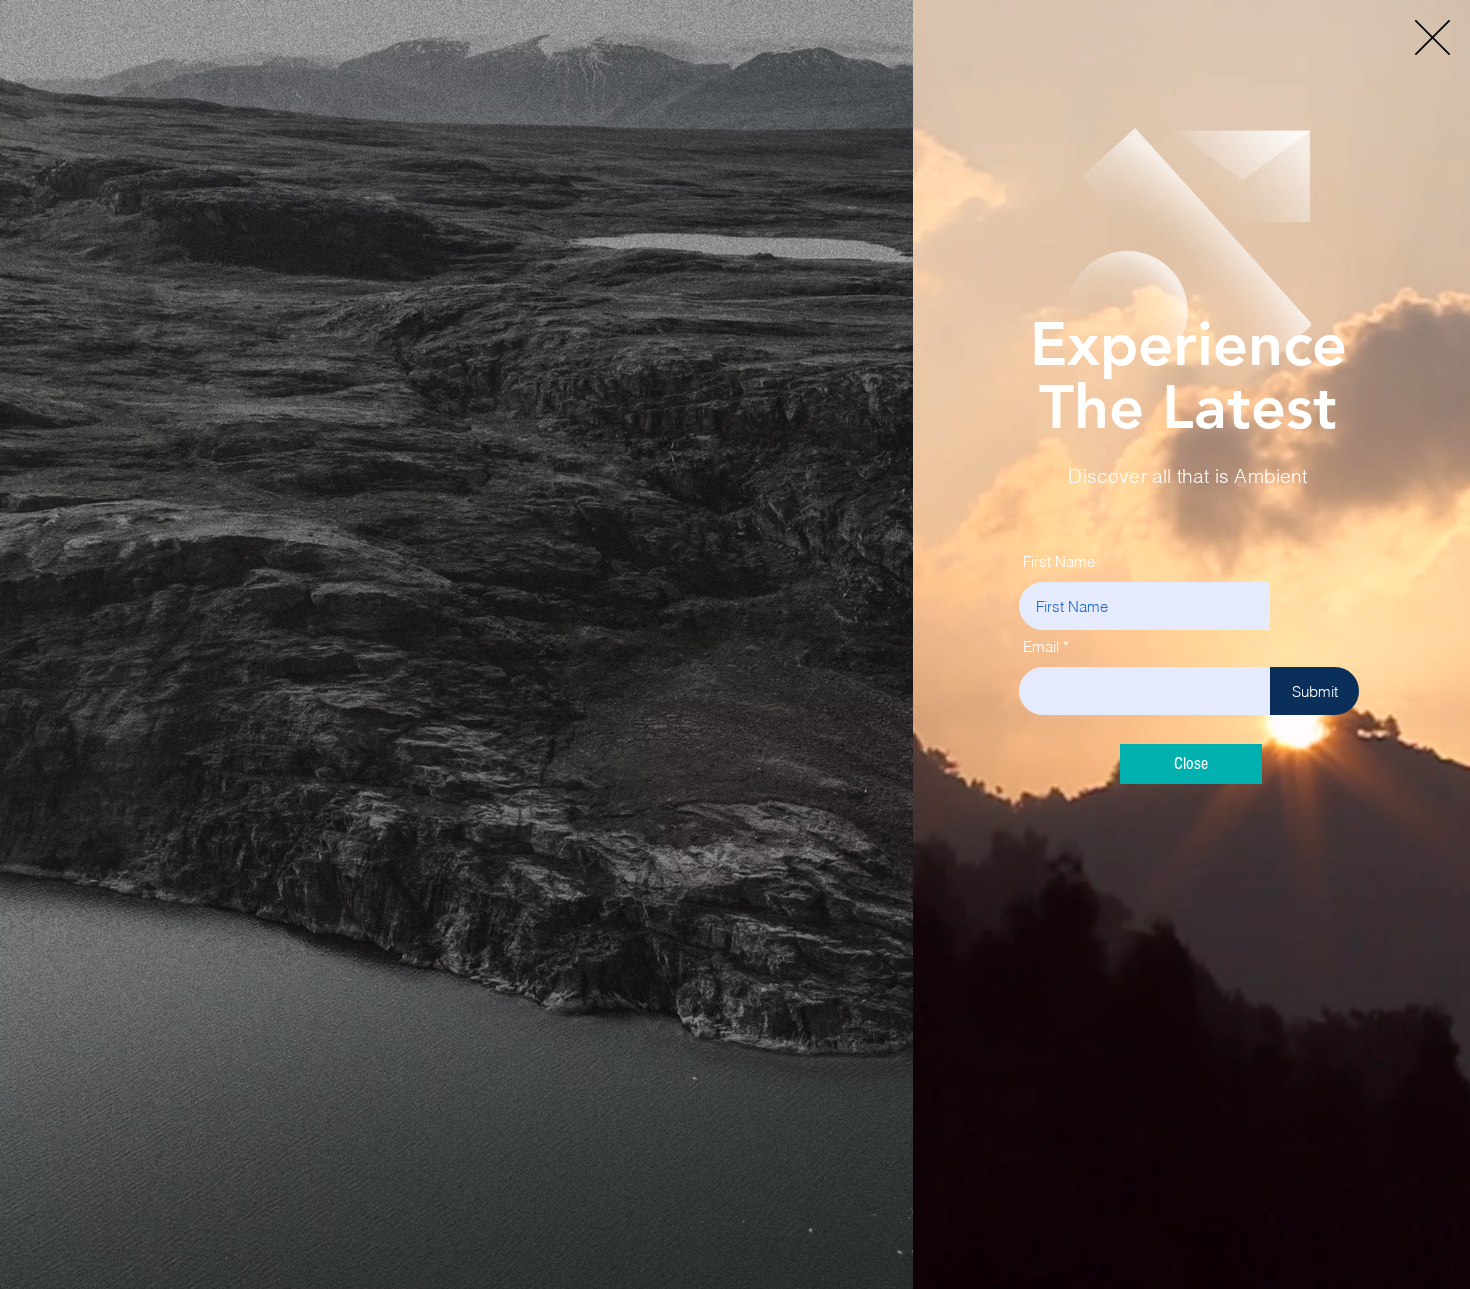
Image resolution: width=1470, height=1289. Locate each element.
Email (1041, 646)
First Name (1059, 561)
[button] (1432, 37)
